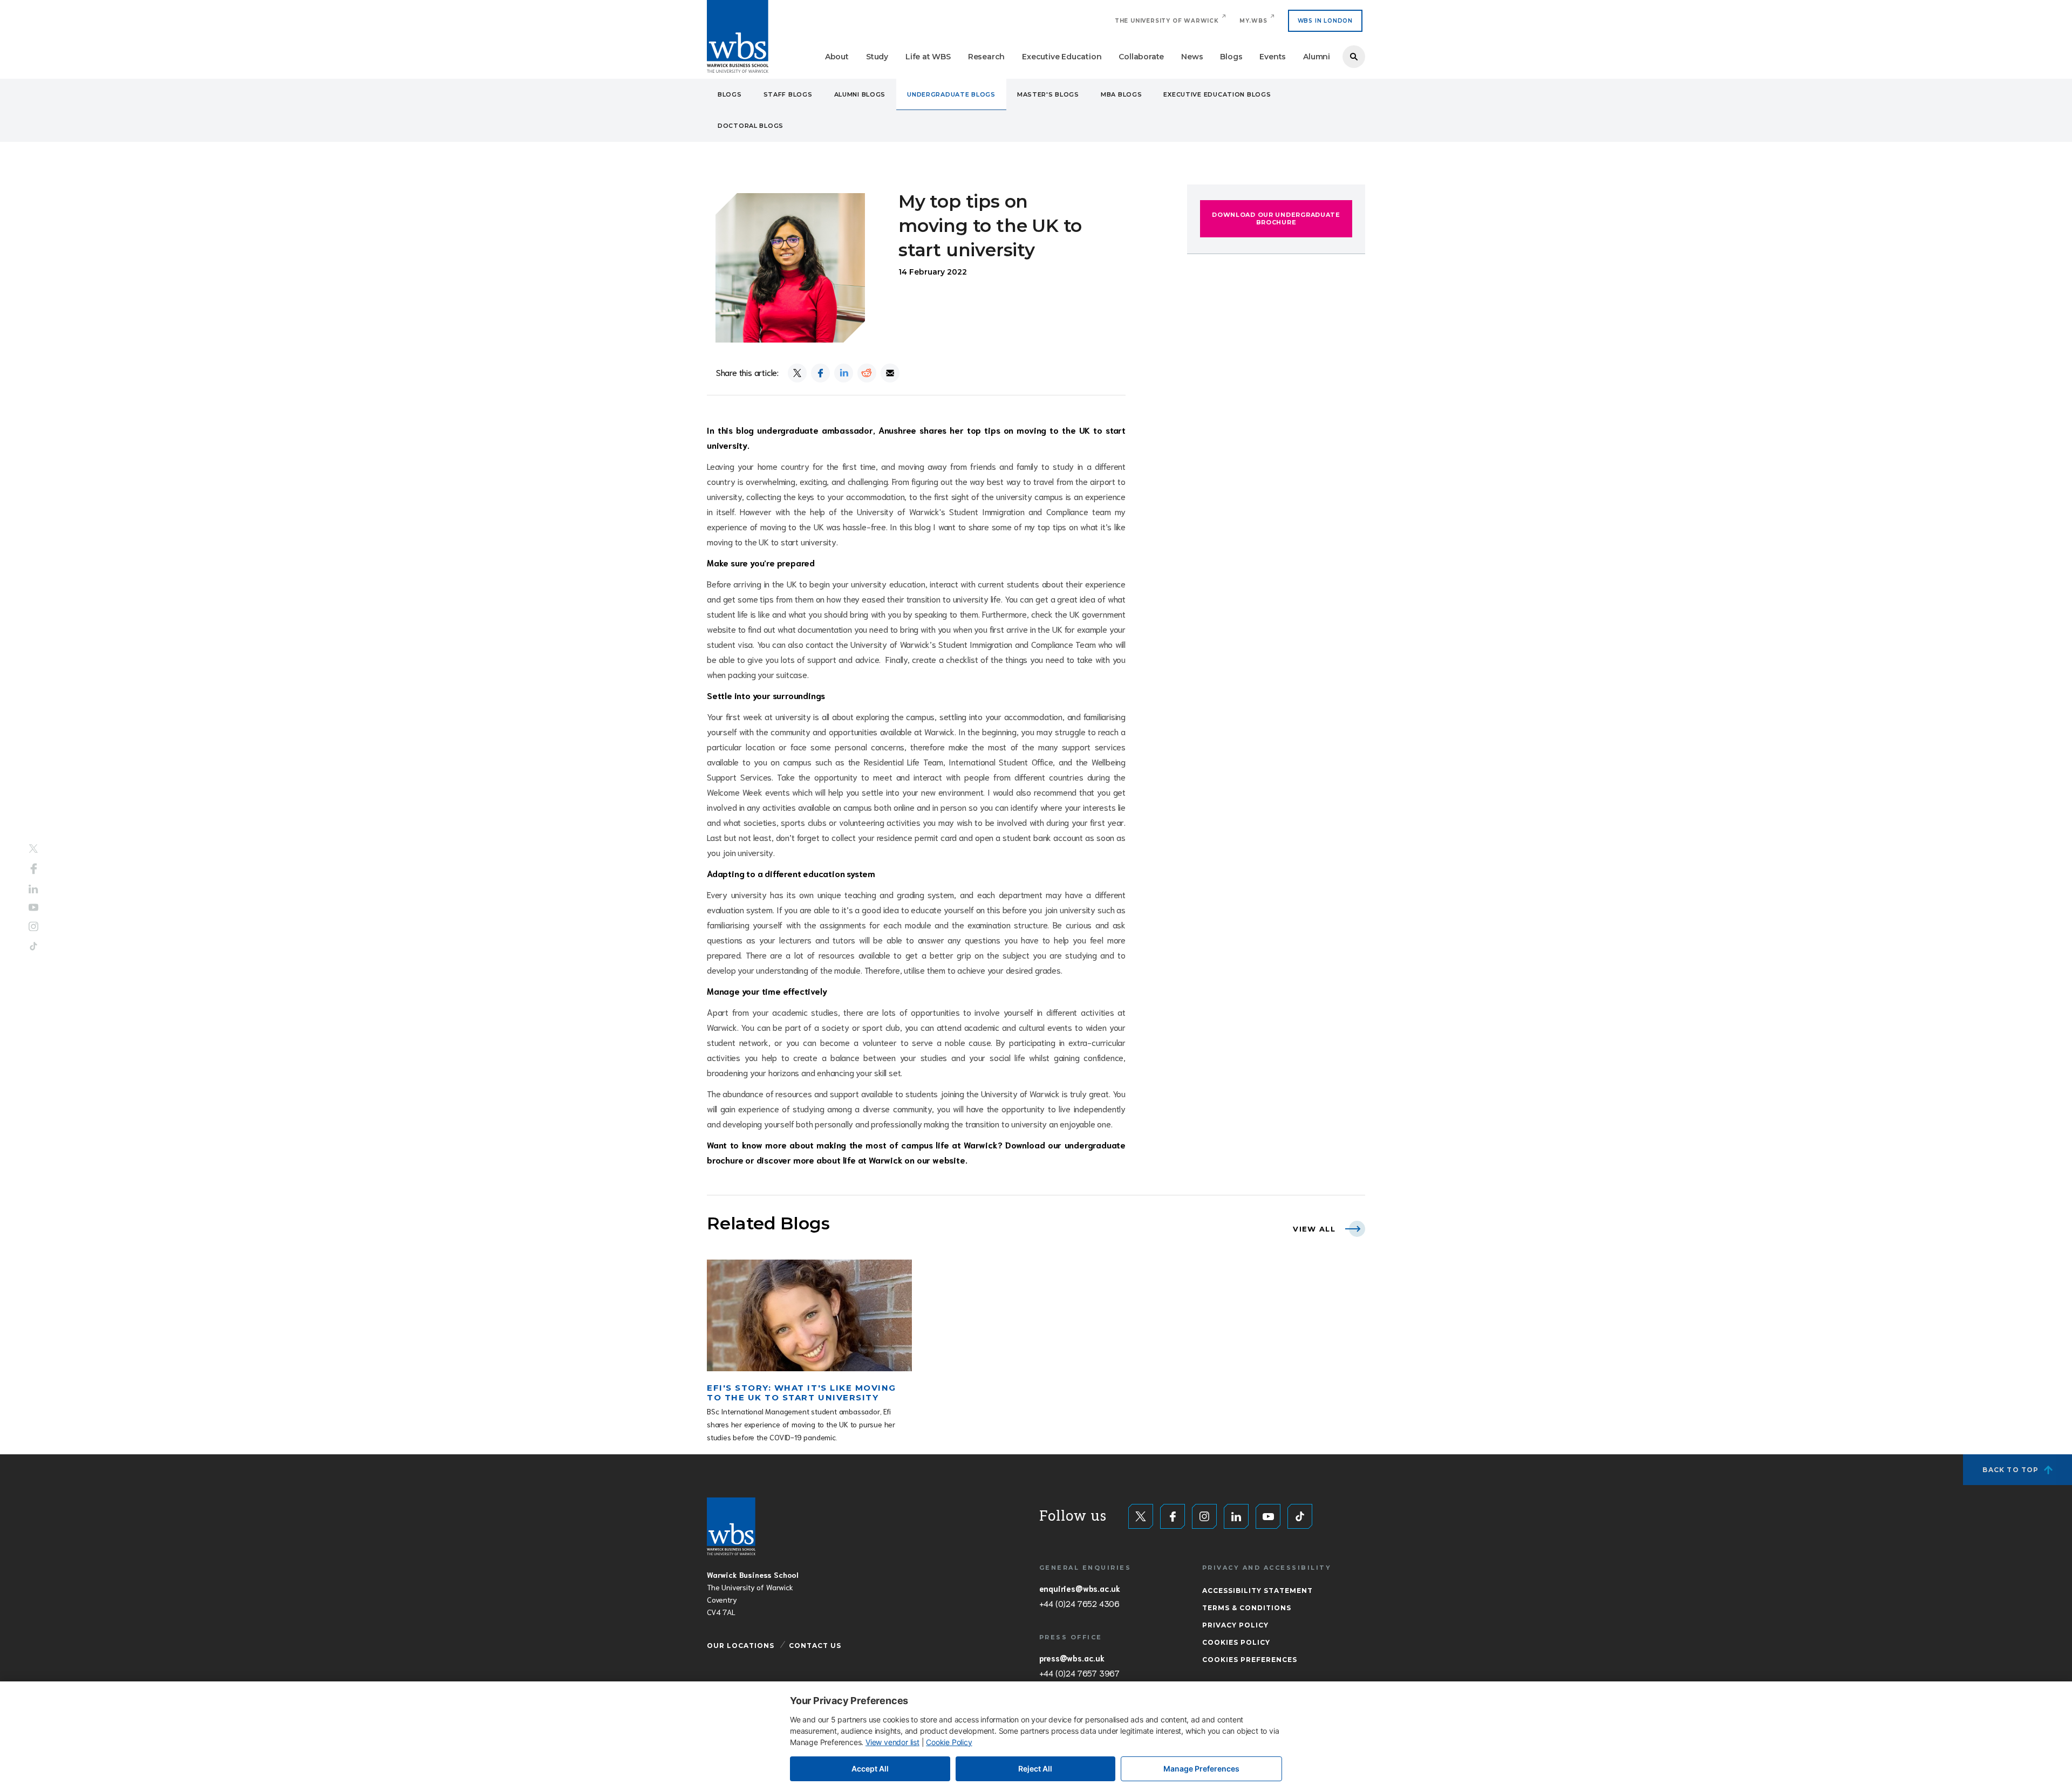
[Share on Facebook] (820, 373)
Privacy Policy (1235, 1625)
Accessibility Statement (1257, 1591)
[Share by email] (890, 373)
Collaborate (1141, 57)
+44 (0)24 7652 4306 (1079, 1603)
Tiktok (33, 946)
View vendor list (892, 1742)
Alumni (1317, 57)
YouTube (33, 908)
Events (1273, 57)
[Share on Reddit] (867, 373)
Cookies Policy (1236, 1642)
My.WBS (1253, 21)
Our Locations (741, 1646)
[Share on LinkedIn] (844, 373)
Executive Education (1062, 57)
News (1192, 57)
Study (877, 57)
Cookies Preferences (1250, 1660)
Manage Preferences (1201, 1769)
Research (986, 57)
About (837, 57)
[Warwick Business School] (738, 36)
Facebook (34, 868)
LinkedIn (33, 889)
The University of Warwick (1167, 21)
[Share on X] (797, 373)
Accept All (870, 1769)
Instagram (33, 927)
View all (1314, 1229)
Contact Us (815, 1646)
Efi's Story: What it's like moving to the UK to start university (802, 1393)
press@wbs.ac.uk (1072, 1658)
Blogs (1231, 57)
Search (1354, 57)
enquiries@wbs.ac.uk (1080, 1588)
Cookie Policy (949, 1742)
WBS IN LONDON (1325, 21)
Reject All (1035, 1769)
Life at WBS (928, 57)
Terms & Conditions (1247, 1608)
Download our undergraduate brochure (1276, 218)
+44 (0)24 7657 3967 (1079, 1673)
